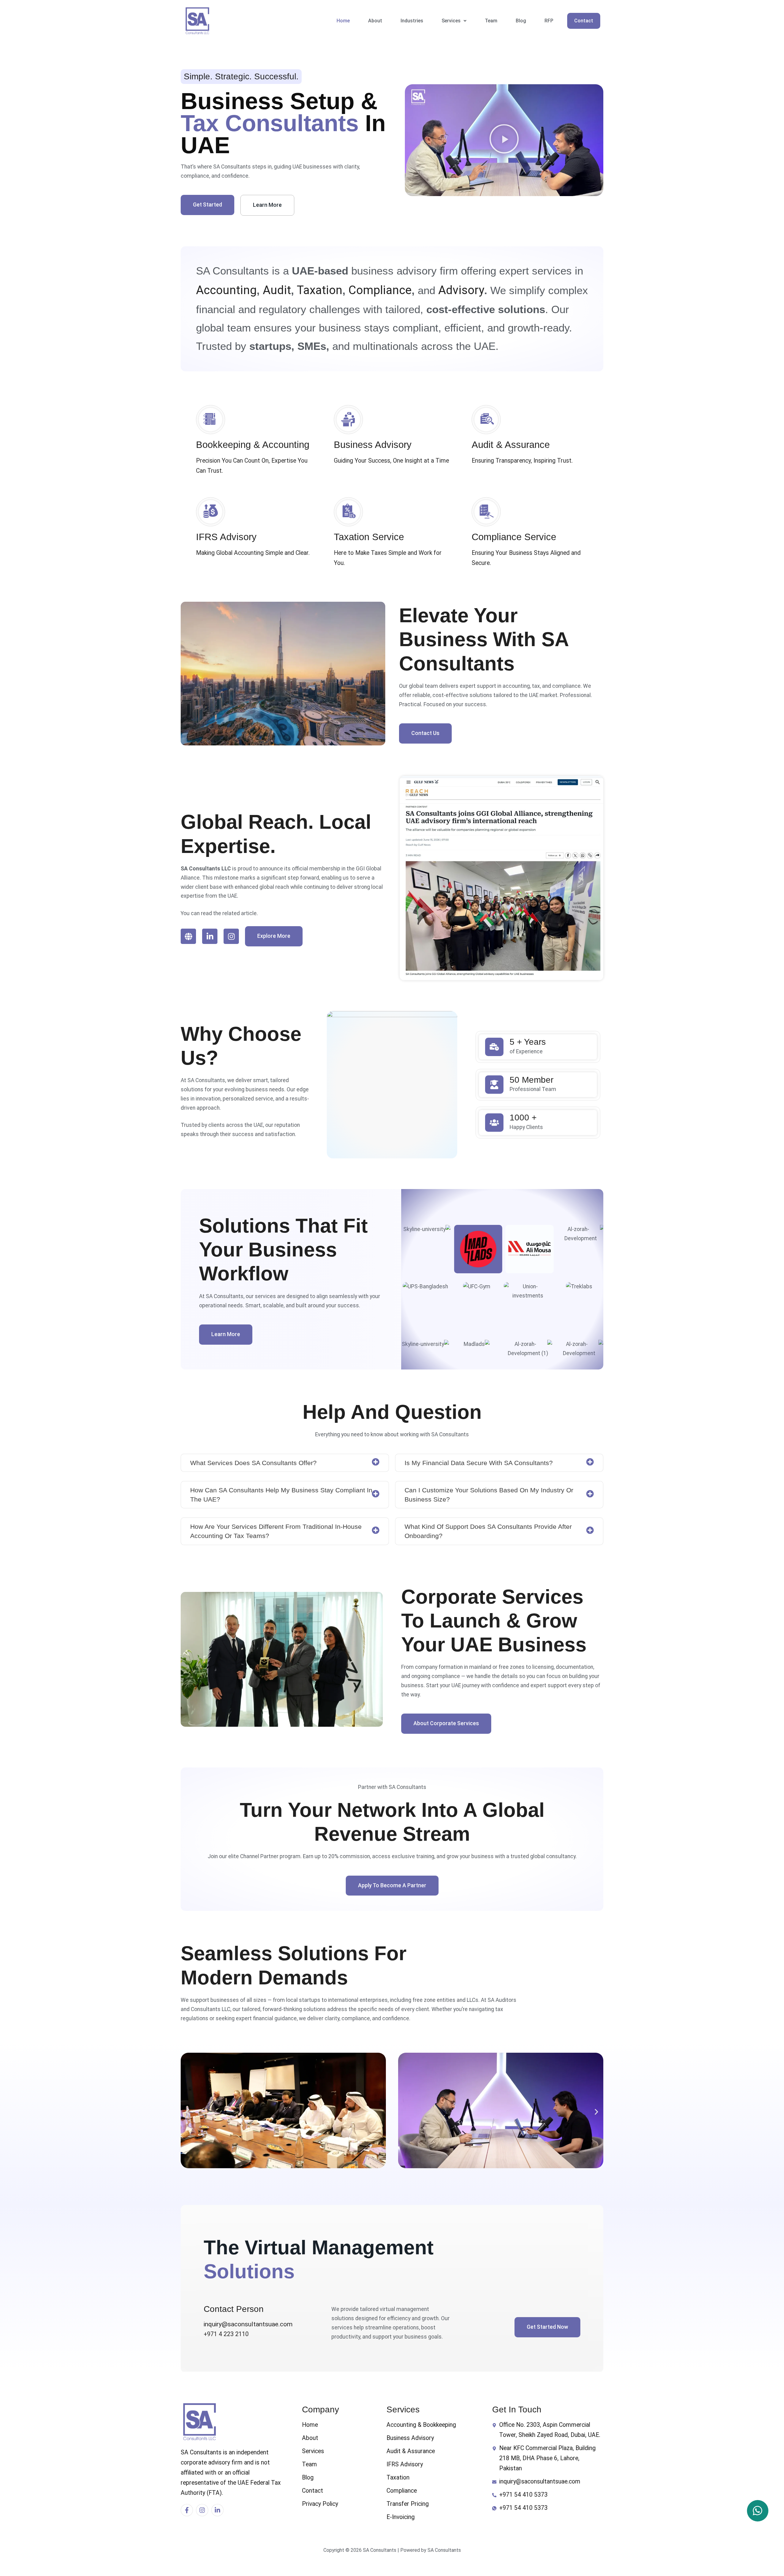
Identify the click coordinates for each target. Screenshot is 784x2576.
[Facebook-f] (187, 2510)
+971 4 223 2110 (226, 2334)
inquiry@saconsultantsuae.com (248, 2324)
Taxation (318, 290)
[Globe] (188, 936)
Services (451, 21)
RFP (549, 21)
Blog (521, 21)
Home (343, 21)
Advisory (461, 290)
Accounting (226, 290)
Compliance (380, 290)
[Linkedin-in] (210, 936)
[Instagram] (231, 936)
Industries (412, 21)
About (375, 21)
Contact (584, 21)
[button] (454, 21)
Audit (277, 290)
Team (491, 21)
